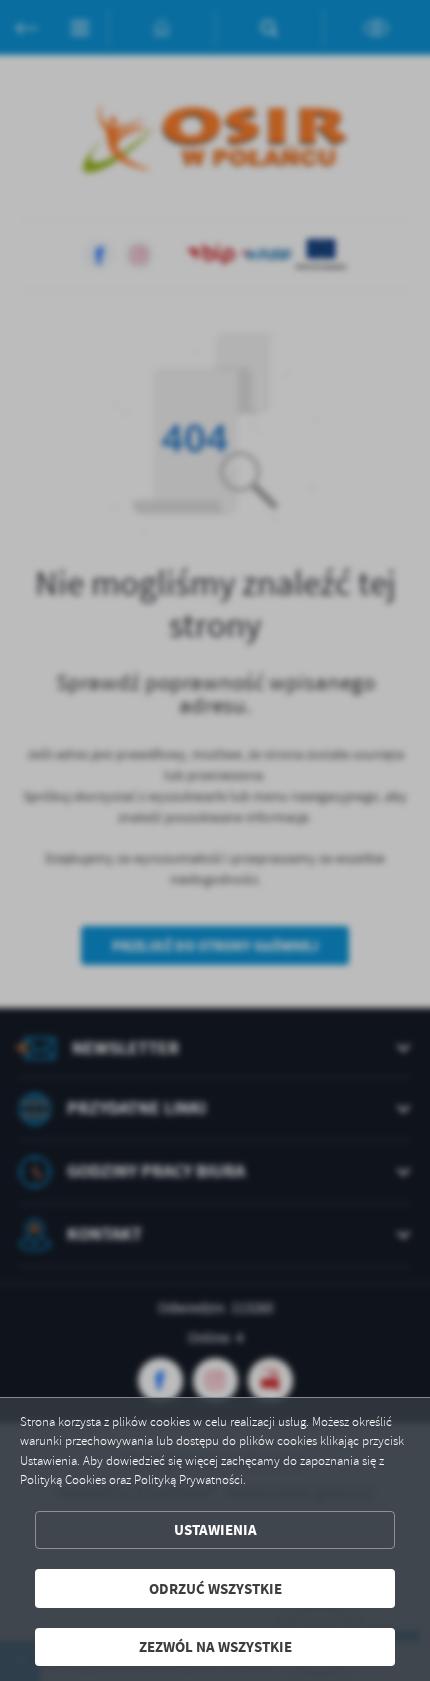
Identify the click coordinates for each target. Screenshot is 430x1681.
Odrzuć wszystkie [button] (215, 1588)
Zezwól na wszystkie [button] (215, 1646)
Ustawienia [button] (215, 1529)
